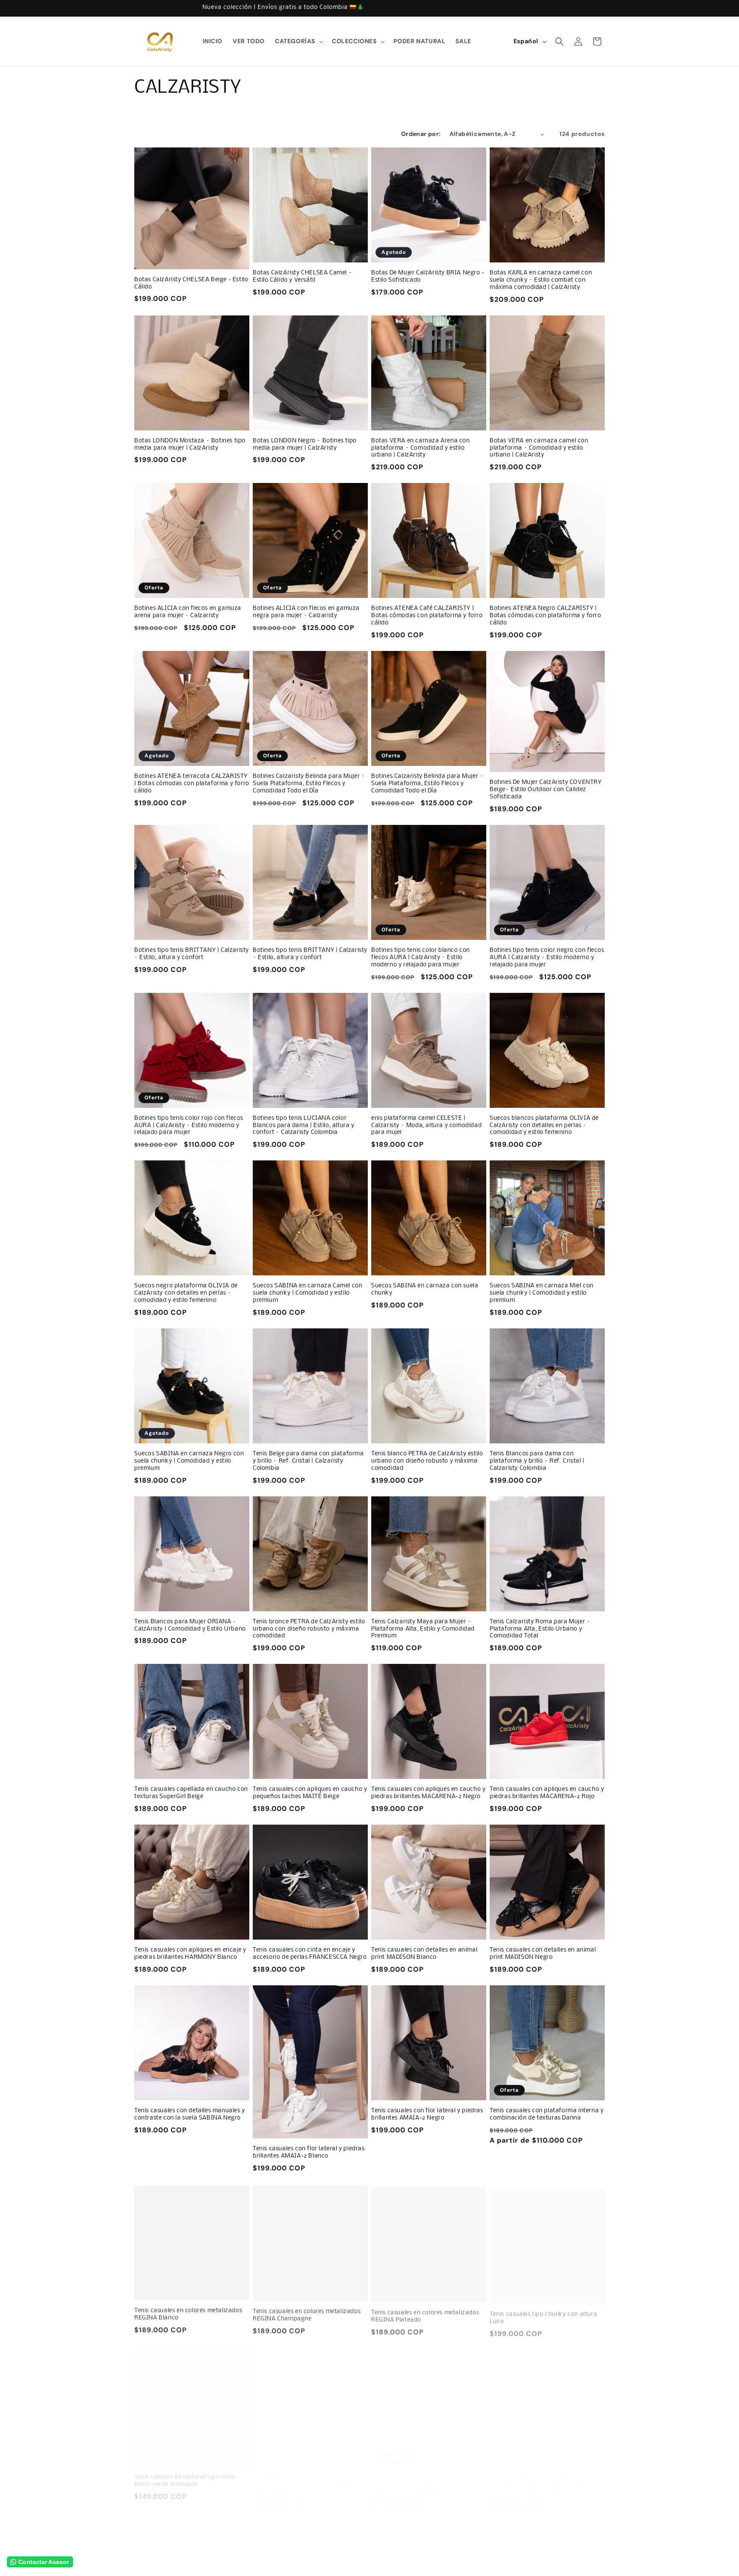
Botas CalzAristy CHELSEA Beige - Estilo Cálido (191, 283)
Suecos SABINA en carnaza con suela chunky (425, 1289)
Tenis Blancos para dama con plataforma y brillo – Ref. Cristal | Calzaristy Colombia (537, 1461)
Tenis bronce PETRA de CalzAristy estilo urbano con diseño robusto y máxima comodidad (309, 1629)
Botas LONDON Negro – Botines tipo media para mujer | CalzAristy (305, 445)
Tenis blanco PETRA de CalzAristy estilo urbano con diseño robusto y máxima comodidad (427, 1461)
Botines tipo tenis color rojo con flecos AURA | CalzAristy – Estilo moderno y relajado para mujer (189, 1126)
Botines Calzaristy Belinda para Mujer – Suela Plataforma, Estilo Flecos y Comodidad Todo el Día (309, 784)
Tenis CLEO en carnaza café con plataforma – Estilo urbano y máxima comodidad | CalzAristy (543, 2477)
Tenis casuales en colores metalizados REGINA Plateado (425, 2313)
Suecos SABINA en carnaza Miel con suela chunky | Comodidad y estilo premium (542, 1293)
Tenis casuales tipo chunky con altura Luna (543, 2313)
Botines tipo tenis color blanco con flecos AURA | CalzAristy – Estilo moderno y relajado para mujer (421, 958)
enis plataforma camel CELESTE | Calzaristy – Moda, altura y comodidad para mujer (426, 1126)
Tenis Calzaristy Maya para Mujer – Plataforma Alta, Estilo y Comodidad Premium (423, 1629)
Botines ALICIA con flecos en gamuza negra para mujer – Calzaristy (306, 612)
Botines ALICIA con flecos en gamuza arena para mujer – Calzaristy (188, 612)
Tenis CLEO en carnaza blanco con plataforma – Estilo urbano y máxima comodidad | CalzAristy (424, 2477)
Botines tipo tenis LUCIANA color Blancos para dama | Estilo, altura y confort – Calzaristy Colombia (304, 1126)
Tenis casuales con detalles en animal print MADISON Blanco (424, 1954)
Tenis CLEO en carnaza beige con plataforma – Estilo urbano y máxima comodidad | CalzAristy (306, 2477)
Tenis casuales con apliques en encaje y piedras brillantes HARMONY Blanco (190, 1954)
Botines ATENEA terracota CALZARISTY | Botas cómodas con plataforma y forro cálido (192, 784)
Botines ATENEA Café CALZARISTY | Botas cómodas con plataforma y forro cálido (427, 616)
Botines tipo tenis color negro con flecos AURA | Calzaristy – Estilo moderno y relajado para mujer (547, 958)
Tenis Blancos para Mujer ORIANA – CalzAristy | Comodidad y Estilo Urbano (190, 1625)
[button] (298, 41)
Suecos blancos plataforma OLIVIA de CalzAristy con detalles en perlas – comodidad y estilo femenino (544, 1126)
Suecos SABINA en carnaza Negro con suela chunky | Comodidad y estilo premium (189, 1461)
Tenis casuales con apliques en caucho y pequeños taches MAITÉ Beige (310, 1793)
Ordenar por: (421, 134)
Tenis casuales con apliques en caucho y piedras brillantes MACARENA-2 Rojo (547, 1793)
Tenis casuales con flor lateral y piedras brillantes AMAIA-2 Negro (427, 2114)
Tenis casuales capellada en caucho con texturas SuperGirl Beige (191, 1793)
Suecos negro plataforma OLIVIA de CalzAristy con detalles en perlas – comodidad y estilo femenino (186, 1293)
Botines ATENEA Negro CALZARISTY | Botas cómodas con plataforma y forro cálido (545, 616)
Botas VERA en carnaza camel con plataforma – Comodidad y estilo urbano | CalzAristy (539, 448)
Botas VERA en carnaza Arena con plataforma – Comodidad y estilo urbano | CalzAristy (421, 448)
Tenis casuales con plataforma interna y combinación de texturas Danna (547, 2114)
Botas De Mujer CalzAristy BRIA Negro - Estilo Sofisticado (428, 277)
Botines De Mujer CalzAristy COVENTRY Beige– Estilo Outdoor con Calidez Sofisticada (546, 790)
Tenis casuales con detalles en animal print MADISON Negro (543, 1954)
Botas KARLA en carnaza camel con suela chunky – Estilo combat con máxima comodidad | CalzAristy (541, 280)
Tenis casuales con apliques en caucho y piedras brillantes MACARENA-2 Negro (428, 1793)
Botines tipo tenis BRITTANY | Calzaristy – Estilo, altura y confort (192, 954)
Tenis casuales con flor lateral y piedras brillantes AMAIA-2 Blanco (309, 2152)
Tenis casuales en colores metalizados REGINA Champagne (307, 2313)
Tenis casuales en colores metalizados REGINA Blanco (188, 2313)
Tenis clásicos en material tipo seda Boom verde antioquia (185, 2474)
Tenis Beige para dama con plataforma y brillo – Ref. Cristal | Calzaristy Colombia (308, 1461)
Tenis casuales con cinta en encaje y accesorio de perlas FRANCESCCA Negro (310, 1954)
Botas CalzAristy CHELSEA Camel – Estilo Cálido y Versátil (302, 277)
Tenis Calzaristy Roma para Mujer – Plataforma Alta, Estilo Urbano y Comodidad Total (540, 1629)
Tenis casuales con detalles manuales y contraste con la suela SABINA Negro (190, 2114)
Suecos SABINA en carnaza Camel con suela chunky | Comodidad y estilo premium (307, 1293)
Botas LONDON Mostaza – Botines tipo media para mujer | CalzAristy (190, 445)
